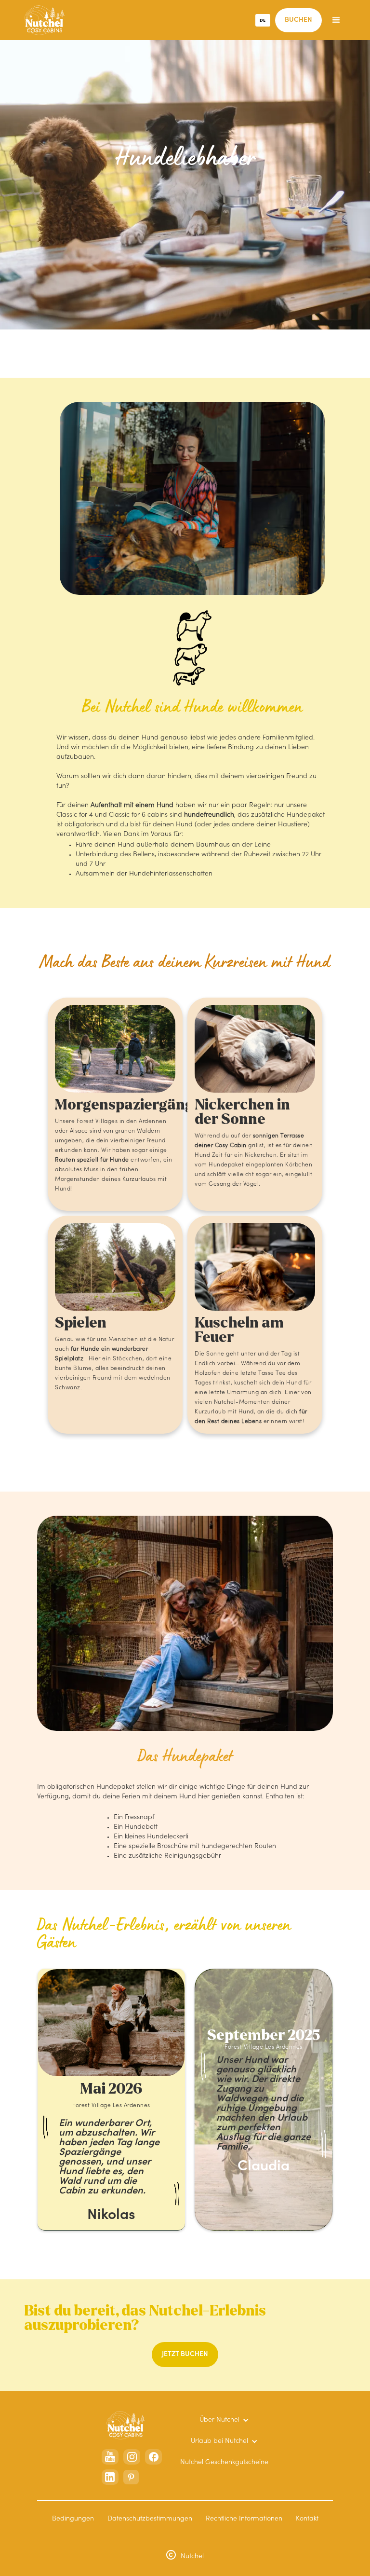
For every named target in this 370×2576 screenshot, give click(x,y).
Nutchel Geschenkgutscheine (224, 2463)
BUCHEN (298, 20)
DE (263, 20)
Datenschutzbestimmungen (150, 2519)
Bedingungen (73, 2519)
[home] (45, 20)
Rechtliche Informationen (244, 2519)
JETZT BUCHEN (185, 2355)
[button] (336, 20)
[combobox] (263, 20)
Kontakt (307, 2519)
